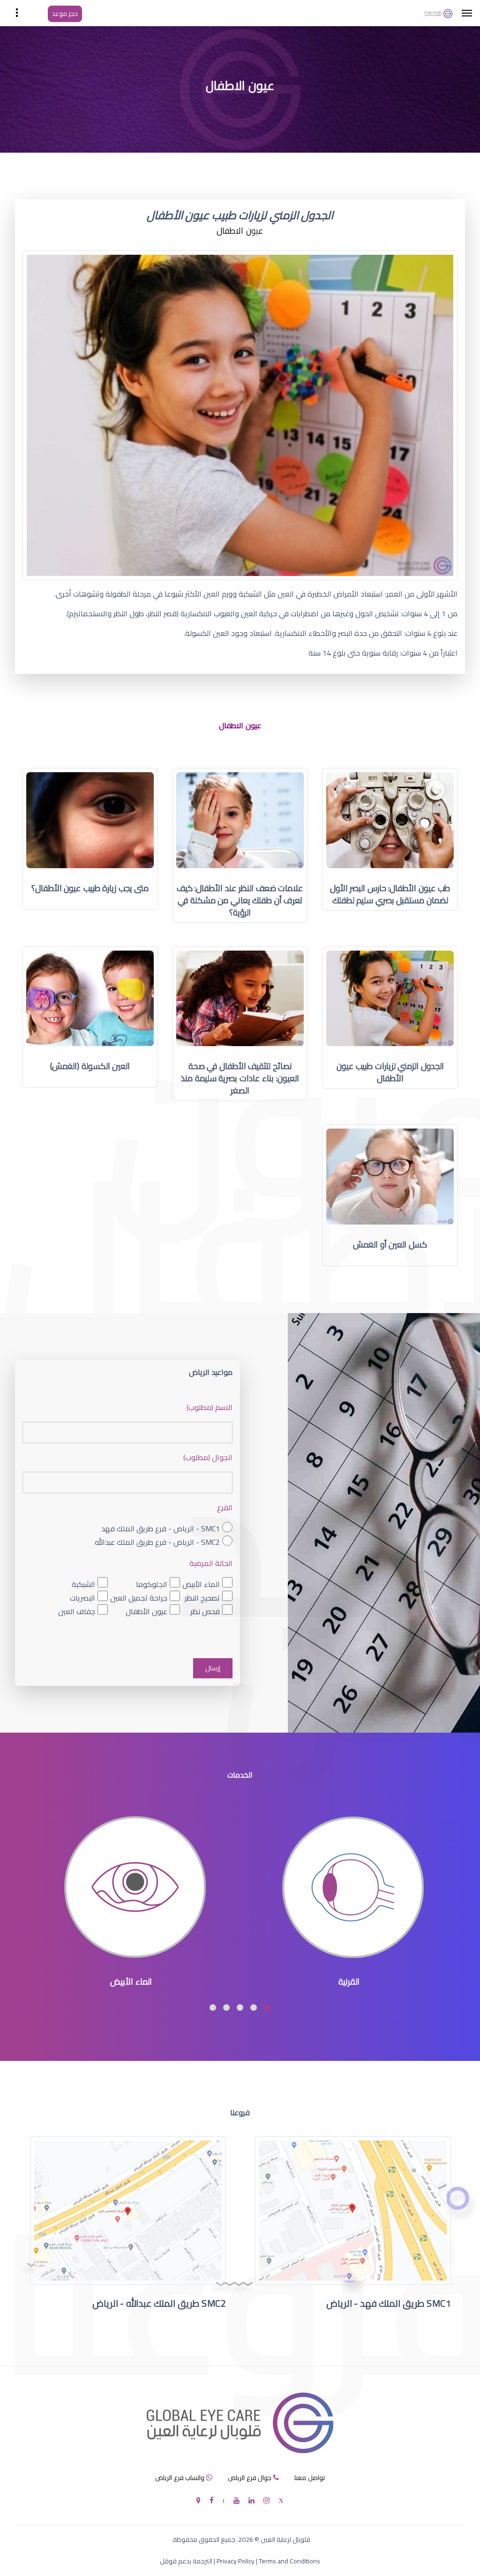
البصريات (82, 1598)
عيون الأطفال (146, 1611)
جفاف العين (77, 1611)
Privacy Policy (236, 2561)
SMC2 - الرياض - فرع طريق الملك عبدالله (157, 1542)
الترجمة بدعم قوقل (186, 2561)
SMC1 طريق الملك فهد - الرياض (389, 2303)
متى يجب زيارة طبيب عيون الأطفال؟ (90, 888)
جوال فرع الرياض (250, 2478)
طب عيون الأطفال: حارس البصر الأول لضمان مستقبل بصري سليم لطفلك (390, 894)
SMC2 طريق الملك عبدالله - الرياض (159, 2303)
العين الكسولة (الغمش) (90, 1066)
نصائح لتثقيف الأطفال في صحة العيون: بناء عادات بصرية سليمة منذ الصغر (240, 1078)
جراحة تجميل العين (139, 1598)
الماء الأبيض (201, 1584)
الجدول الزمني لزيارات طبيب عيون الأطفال (390, 1072)
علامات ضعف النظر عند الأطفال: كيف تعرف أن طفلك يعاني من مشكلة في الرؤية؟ (240, 900)
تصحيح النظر (202, 1598)
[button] (267, 2008)
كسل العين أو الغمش (390, 1244)
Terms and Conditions (289, 2561)
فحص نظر (205, 1611)
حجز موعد (65, 14)
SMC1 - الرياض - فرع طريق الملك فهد (161, 1529)
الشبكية (83, 1584)
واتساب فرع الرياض (180, 2478)
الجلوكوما (152, 1584)
